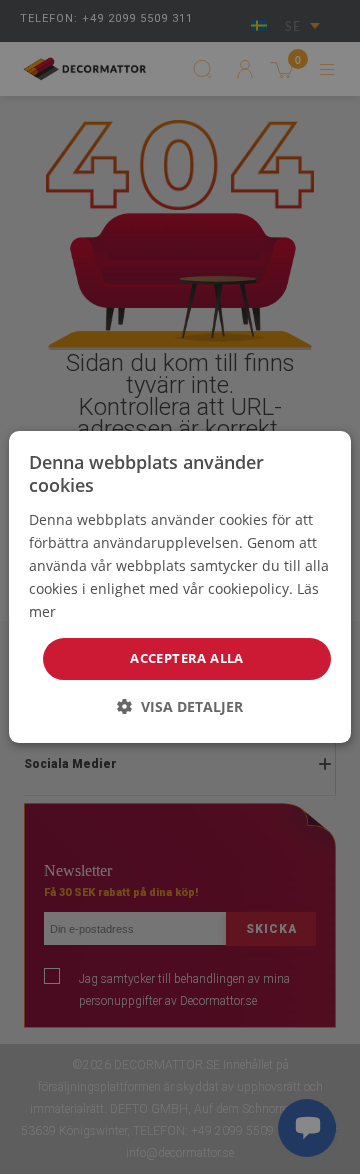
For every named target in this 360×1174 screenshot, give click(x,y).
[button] (180, 706)
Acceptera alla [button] (187, 658)
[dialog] (180, 587)
